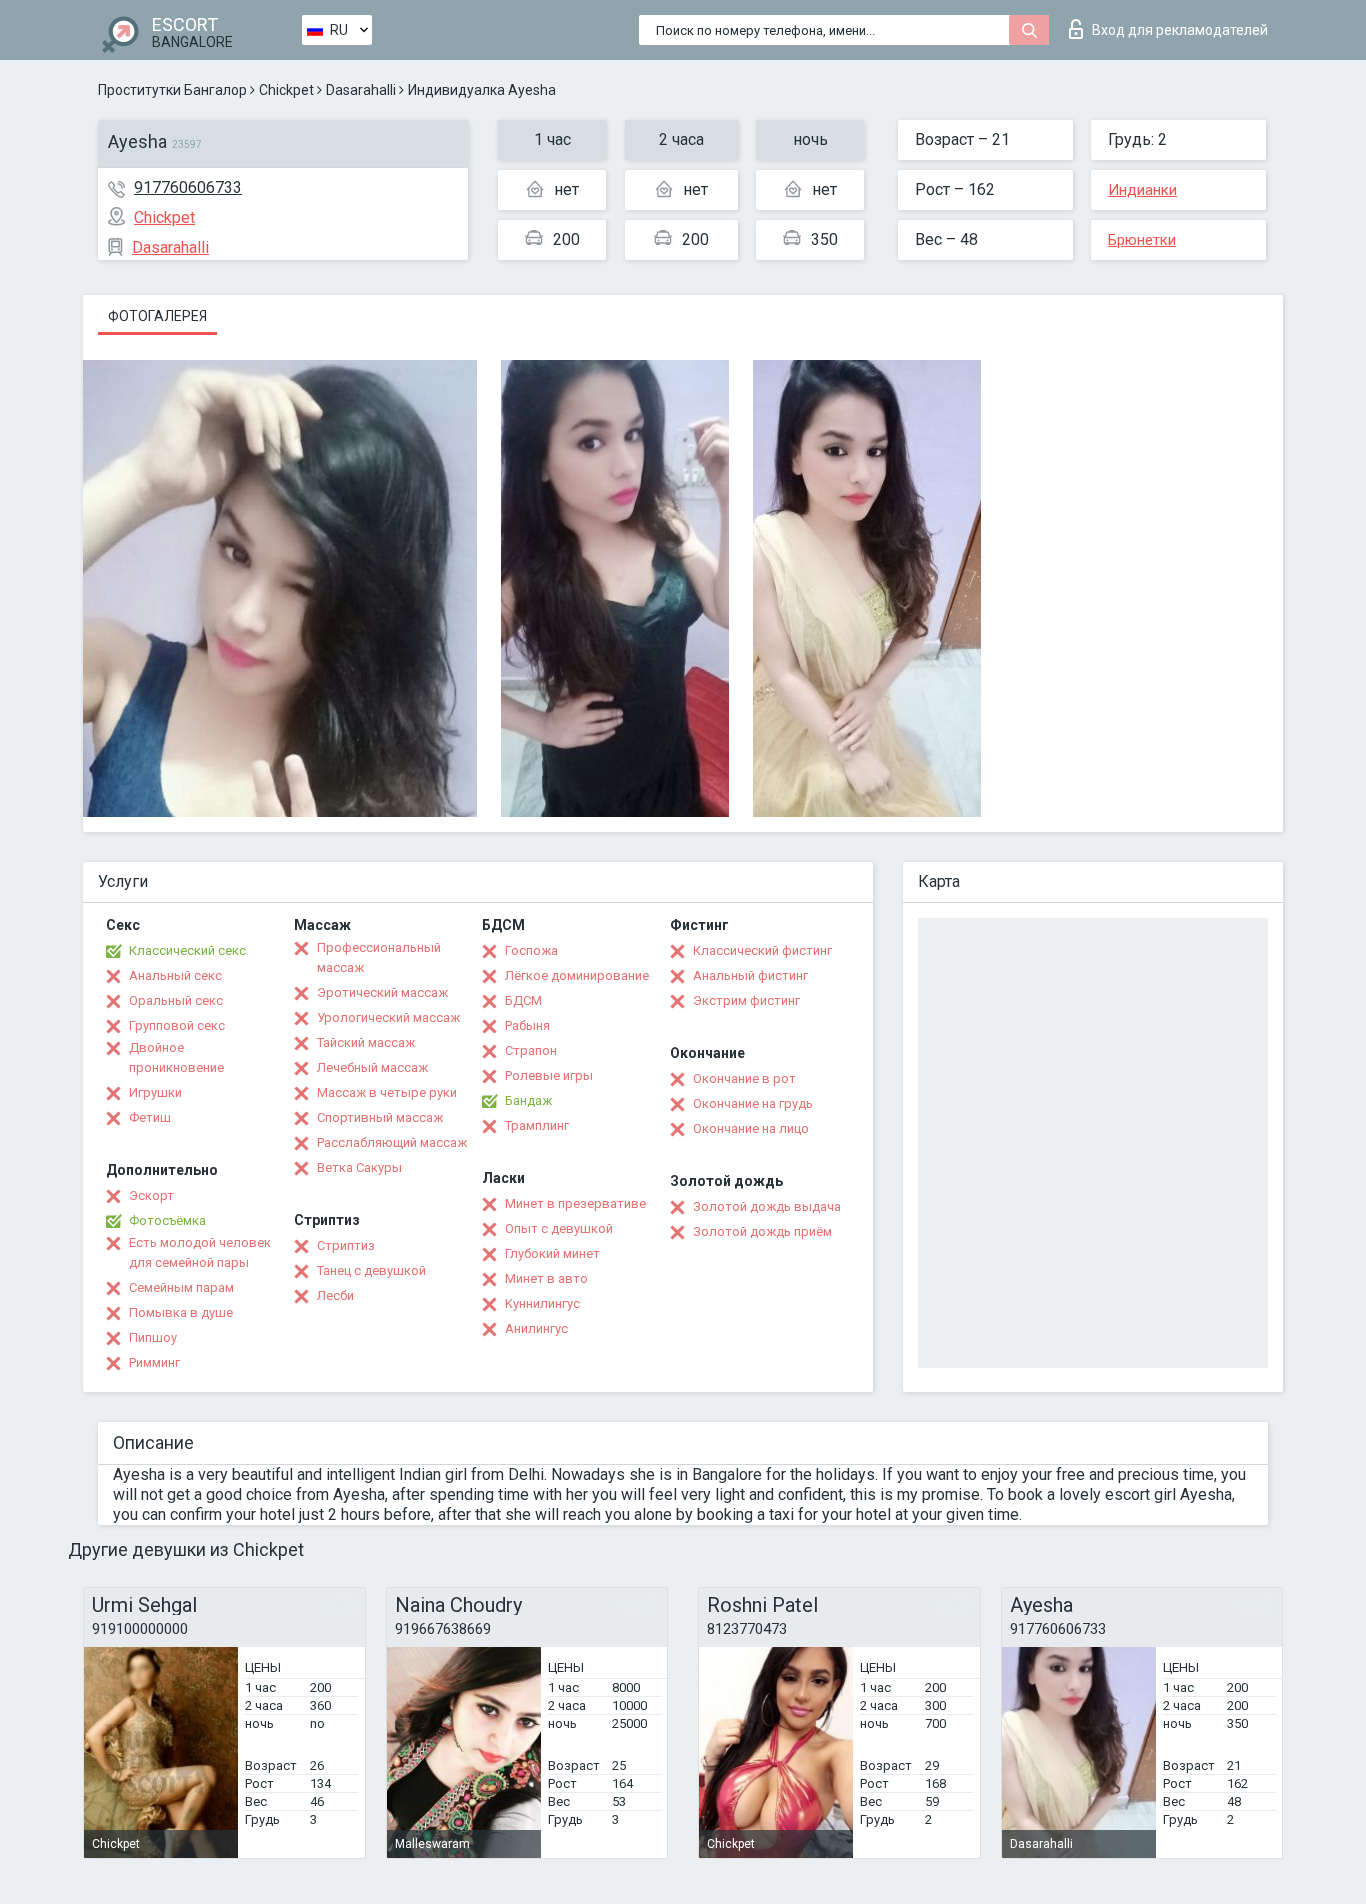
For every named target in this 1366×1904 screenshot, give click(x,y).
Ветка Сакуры (359, 1167)
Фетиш (150, 1117)
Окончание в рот (744, 1078)
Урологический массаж (388, 1017)
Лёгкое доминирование (577, 975)
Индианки (1142, 190)
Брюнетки (1142, 240)
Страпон (531, 1050)
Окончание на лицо (751, 1128)
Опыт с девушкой (559, 1228)
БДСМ (523, 1000)
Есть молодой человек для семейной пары (200, 1252)
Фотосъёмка (167, 1220)
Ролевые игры (549, 1075)
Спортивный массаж (380, 1117)
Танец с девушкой (371, 1270)
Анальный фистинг (750, 975)
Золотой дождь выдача (767, 1206)
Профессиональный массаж (379, 957)
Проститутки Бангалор (172, 90)
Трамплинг (537, 1125)
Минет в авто (546, 1278)
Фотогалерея (157, 316)
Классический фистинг (762, 950)
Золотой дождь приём (762, 1231)
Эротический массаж (382, 992)
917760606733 (188, 187)
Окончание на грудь (753, 1103)
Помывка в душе (181, 1312)
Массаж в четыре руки (387, 1092)
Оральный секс (176, 1000)
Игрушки (155, 1092)
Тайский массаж (366, 1042)
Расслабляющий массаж (392, 1142)
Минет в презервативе (575, 1203)
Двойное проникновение (176, 1057)
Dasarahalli (361, 90)
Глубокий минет (552, 1253)
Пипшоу (153, 1337)
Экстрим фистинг (746, 1000)
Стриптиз (346, 1245)
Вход (1180, 30)
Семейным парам (181, 1287)
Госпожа (531, 950)
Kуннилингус (542, 1303)
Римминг (154, 1362)
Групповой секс (177, 1025)
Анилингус (536, 1328)
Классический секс (187, 950)
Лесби (335, 1295)
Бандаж (528, 1100)
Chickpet (286, 90)
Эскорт (151, 1195)
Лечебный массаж (372, 1067)
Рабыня (527, 1025)
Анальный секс (175, 975)
